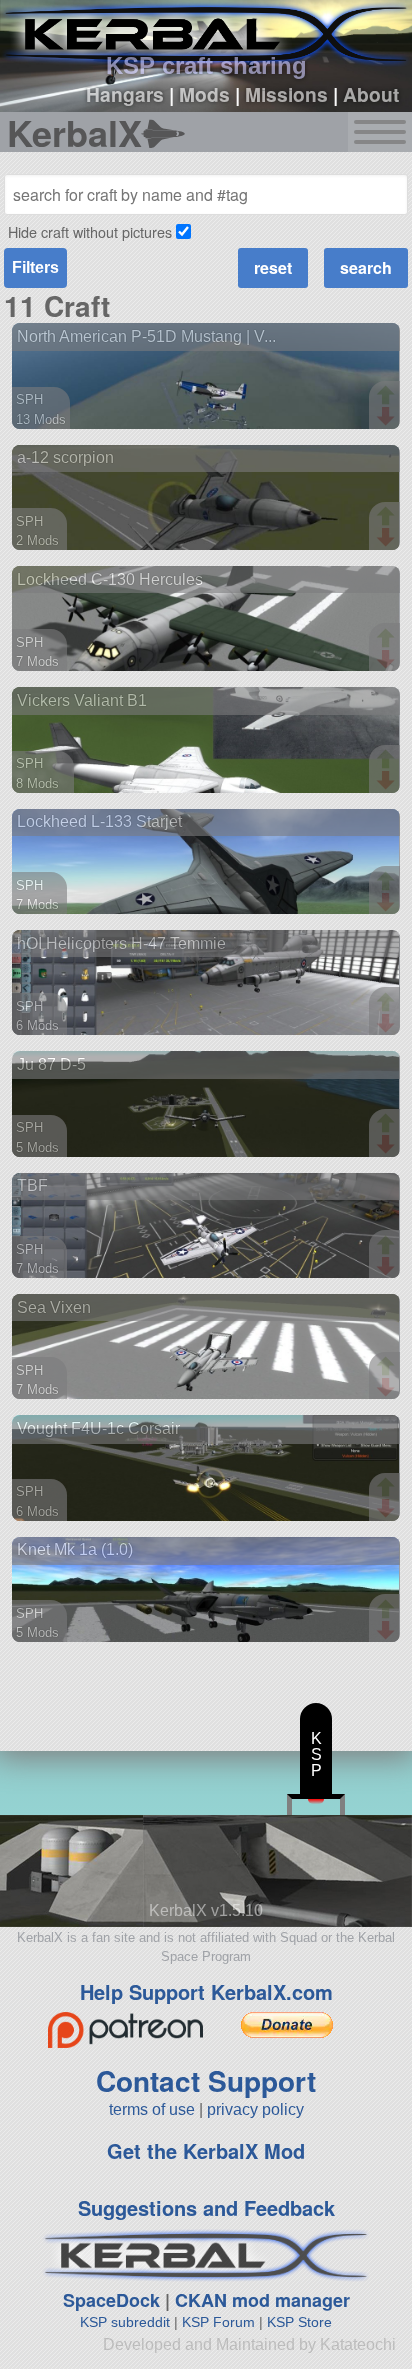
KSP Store (299, 2322)
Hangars (125, 94)
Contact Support (206, 2080)
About (371, 94)
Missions (286, 94)
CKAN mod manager (262, 2300)
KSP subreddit (125, 2322)
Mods (204, 94)
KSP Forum (218, 2322)
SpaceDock (111, 2300)
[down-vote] (388, 417)
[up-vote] (388, 397)
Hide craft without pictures (90, 231)
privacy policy (255, 2109)
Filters (35, 267)
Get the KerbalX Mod (206, 2150)
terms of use (152, 2109)
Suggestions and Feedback (206, 2207)
